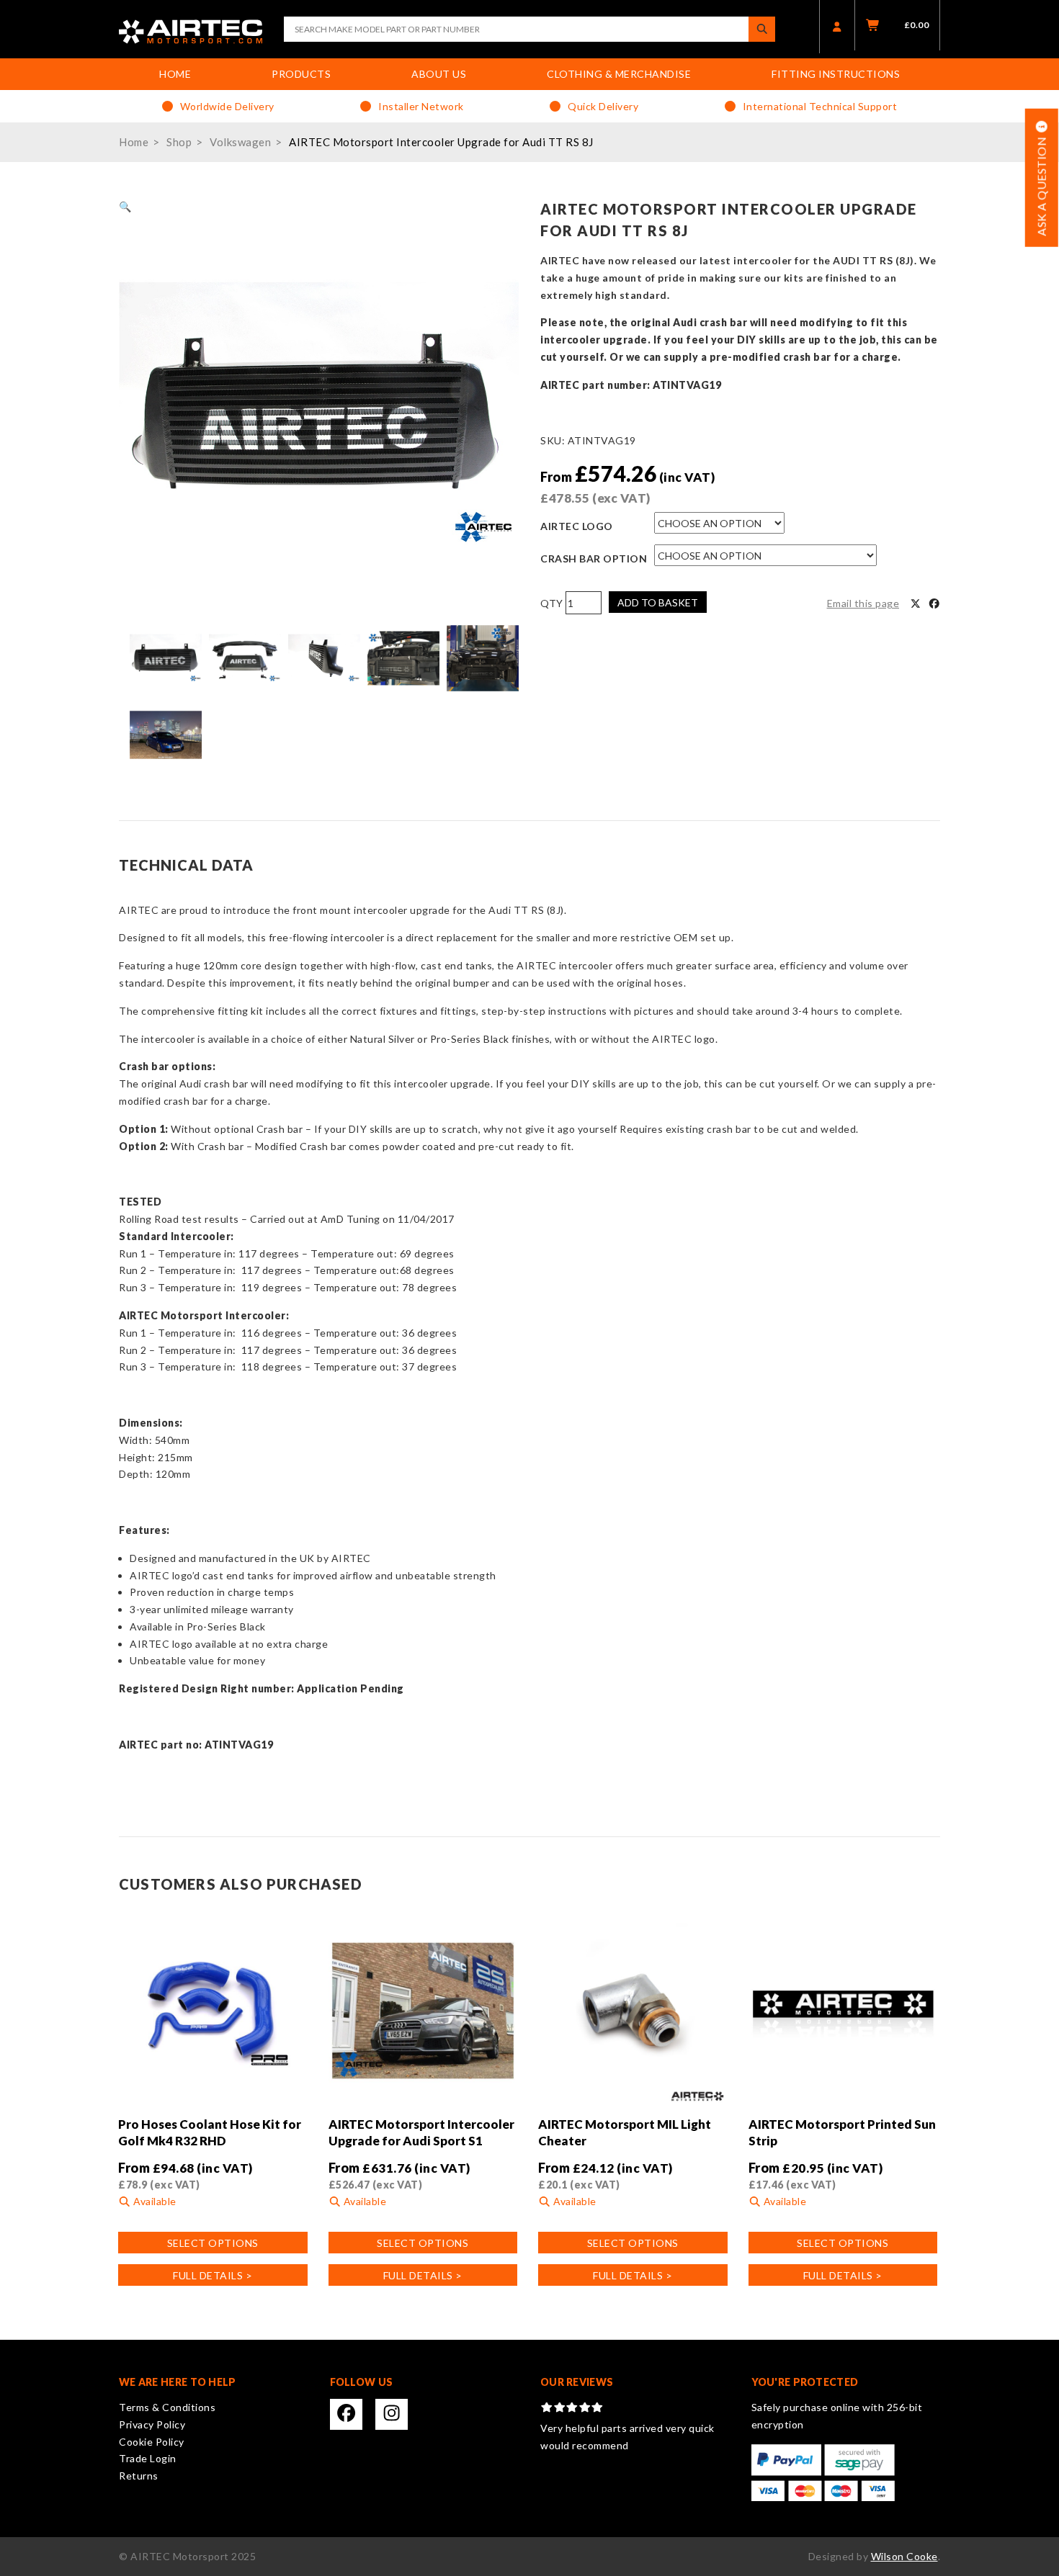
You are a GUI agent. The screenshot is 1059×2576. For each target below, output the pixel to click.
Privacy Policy (152, 2424)
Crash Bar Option (594, 558)
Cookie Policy (152, 2442)
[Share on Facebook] (934, 603)
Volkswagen (240, 142)
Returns (139, 2476)
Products (301, 74)
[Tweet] (916, 603)
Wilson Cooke (904, 2556)
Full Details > (213, 2275)
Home (175, 74)
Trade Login (148, 2458)
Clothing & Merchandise (619, 74)
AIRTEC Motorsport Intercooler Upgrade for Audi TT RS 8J (441, 142)
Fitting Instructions (836, 74)
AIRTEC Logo (577, 526)
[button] (125, 206)
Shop (179, 142)
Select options (213, 2243)
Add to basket (658, 602)
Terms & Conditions (167, 2407)
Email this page (863, 603)
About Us (439, 74)
